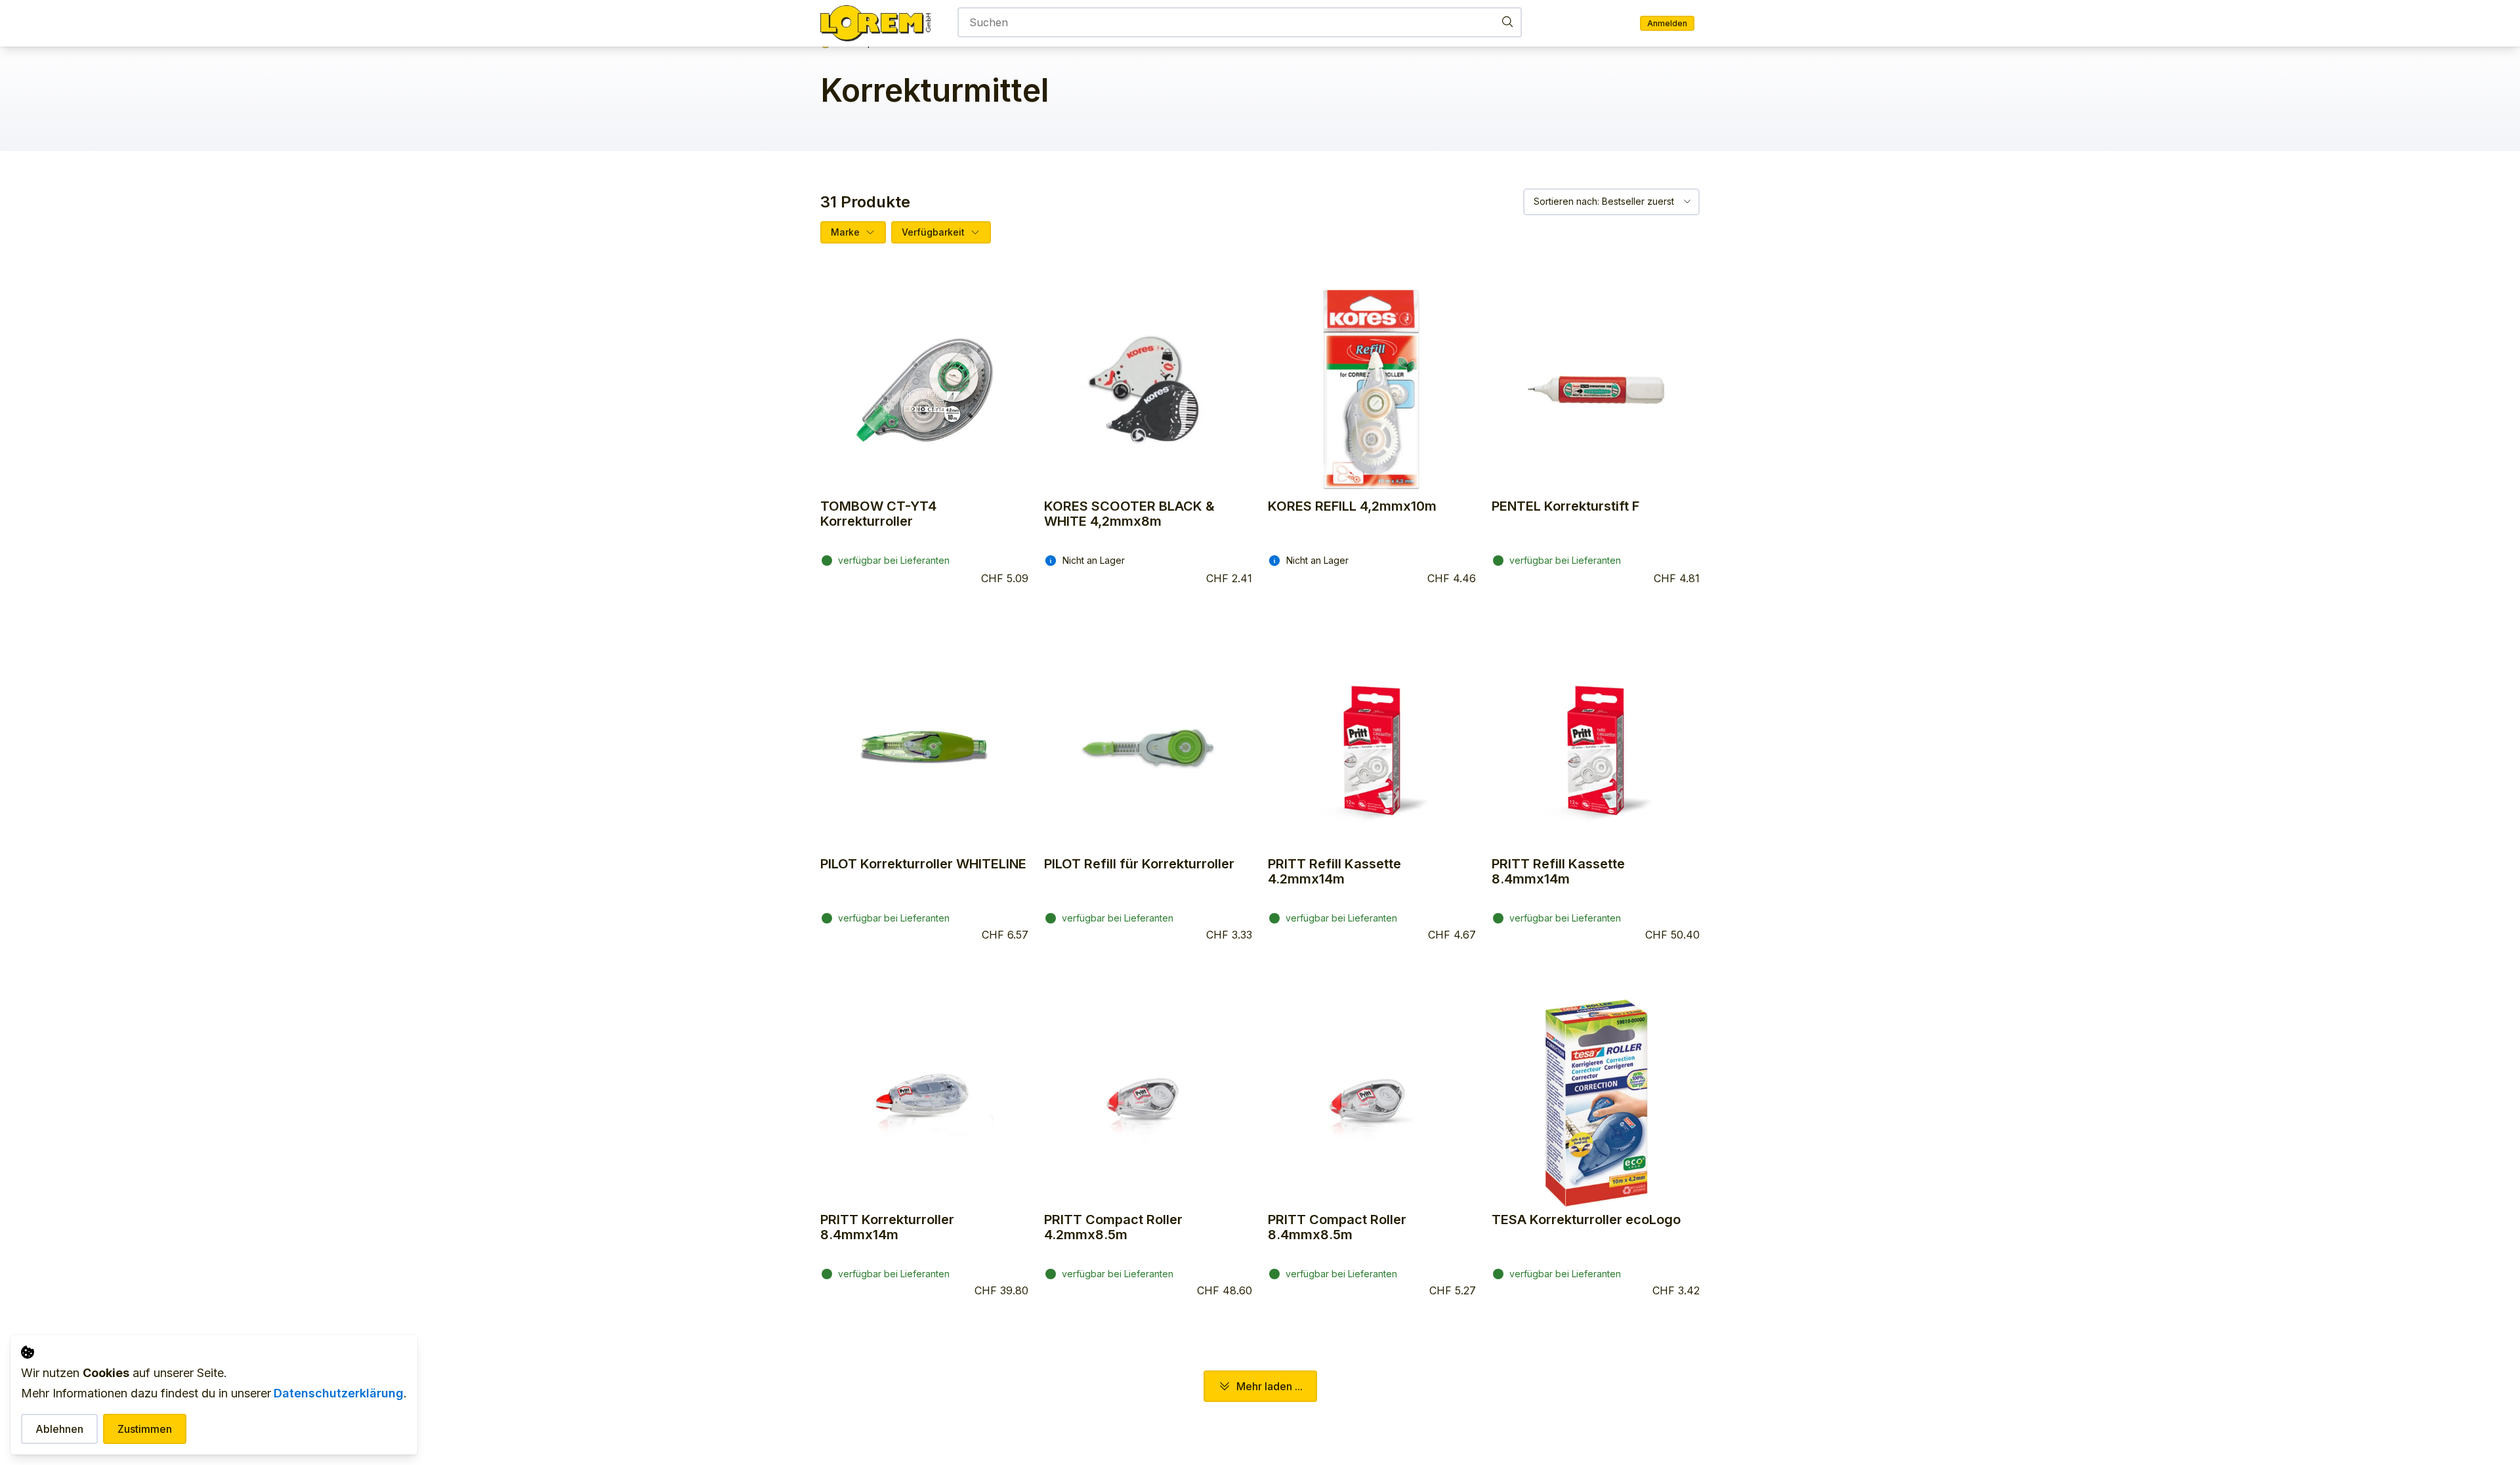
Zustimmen (145, 1429)
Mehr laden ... (1270, 1386)
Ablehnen (59, 1429)
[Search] (1507, 21)
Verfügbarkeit (933, 232)
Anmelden (1667, 23)
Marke (845, 232)
